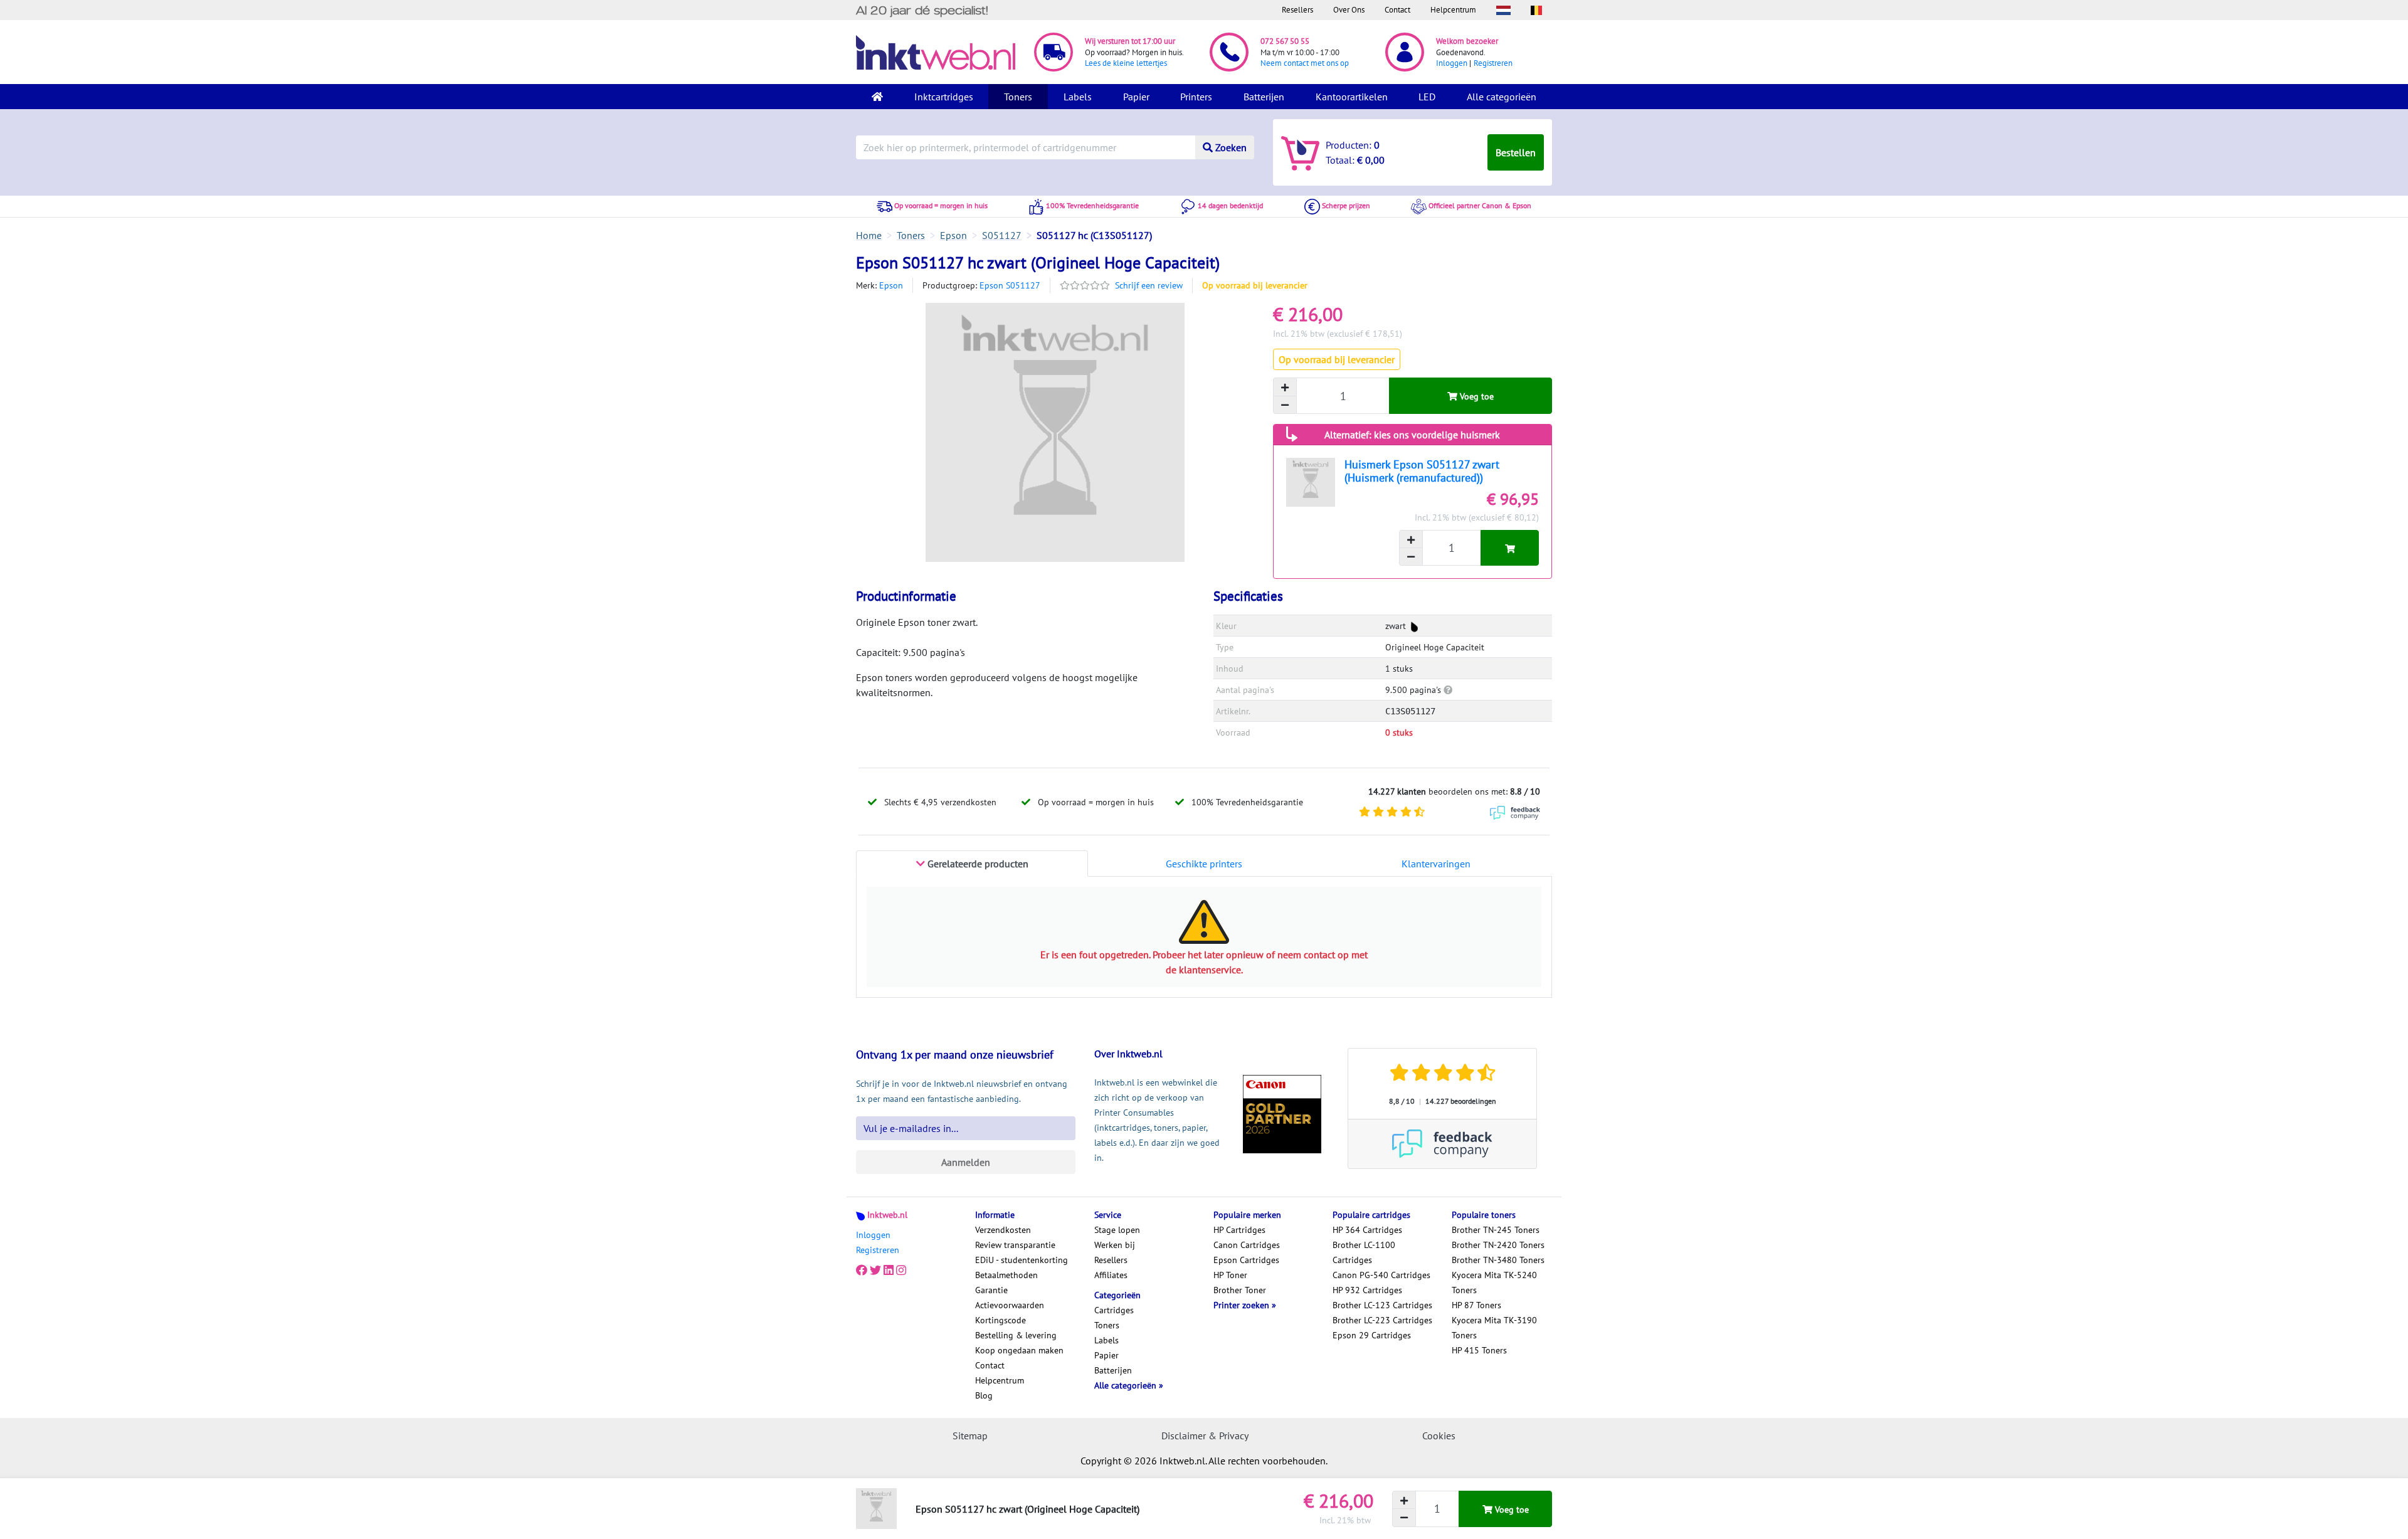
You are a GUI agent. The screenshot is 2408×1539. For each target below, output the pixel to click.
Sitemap (970, 1436)
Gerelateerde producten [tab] (977, 864)
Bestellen (1516, 152)
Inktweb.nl (887, 1215)
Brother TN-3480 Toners (1498, 1260)
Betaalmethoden (1006, 1275)
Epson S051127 (1010, 285)
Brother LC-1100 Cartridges (1364, 1252)
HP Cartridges (1239, 1230)
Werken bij (1115, 1245)
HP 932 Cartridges (1367, 1290)
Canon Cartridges (1247, 1245)
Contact (1397, 10)
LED (1427, 97)
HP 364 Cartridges (1367, 1230)
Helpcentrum (1453, 10)
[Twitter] (875, 1270)
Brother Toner (1240, 1290)
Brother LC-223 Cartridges (1382, 1320)
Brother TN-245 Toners (1496, 1230)
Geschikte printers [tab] (1204, 864)
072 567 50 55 (1285, 41)
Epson (891, 285)
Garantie (991, 1290)
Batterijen (1264, 97)
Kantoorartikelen (1352, 97)
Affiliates (1111, 1275)
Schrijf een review (1149, 285)
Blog (984, 1395)
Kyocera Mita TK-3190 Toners (1494, 1328)
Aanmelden (966, 1162)
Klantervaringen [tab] (1436, 864)
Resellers (1297, 10)
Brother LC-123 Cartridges (1382, 1305)
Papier (1136, 97)
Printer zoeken (1243, 1305)
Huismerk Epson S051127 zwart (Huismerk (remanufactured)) (1422, 471)
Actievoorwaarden (1010, 1305)
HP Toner (1230, 1275)
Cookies (1439, 1436)
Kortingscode (1001, 1320)
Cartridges (1114, 1310)
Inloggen (1452, 63)
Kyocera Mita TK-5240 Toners (1494, 1282)
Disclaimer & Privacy (1205, 1436)
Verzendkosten (1003, 1230)
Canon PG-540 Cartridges (1381, 1275)
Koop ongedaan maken (1019, 1350)
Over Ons (1349, 10)
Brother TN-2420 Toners (1498, 1245)
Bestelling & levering (1016, 1335)
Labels (1078, 97)
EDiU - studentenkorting (1022, 1260)
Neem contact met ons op (1305, 63)
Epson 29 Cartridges (1372, 1335)
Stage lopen (1117, 1230)
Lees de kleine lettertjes (1126, 63)
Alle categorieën (1502, 97)
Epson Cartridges (1246, 1260)
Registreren (1493, 63)
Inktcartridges (944, 97)
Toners (1018, 97)
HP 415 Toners (1479, 1350)
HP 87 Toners (1476, 1305)
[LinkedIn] (889, 1270)
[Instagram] (901, 1270)
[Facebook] (862, 1270)
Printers (1196, 97)
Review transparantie (1015, 1245)
